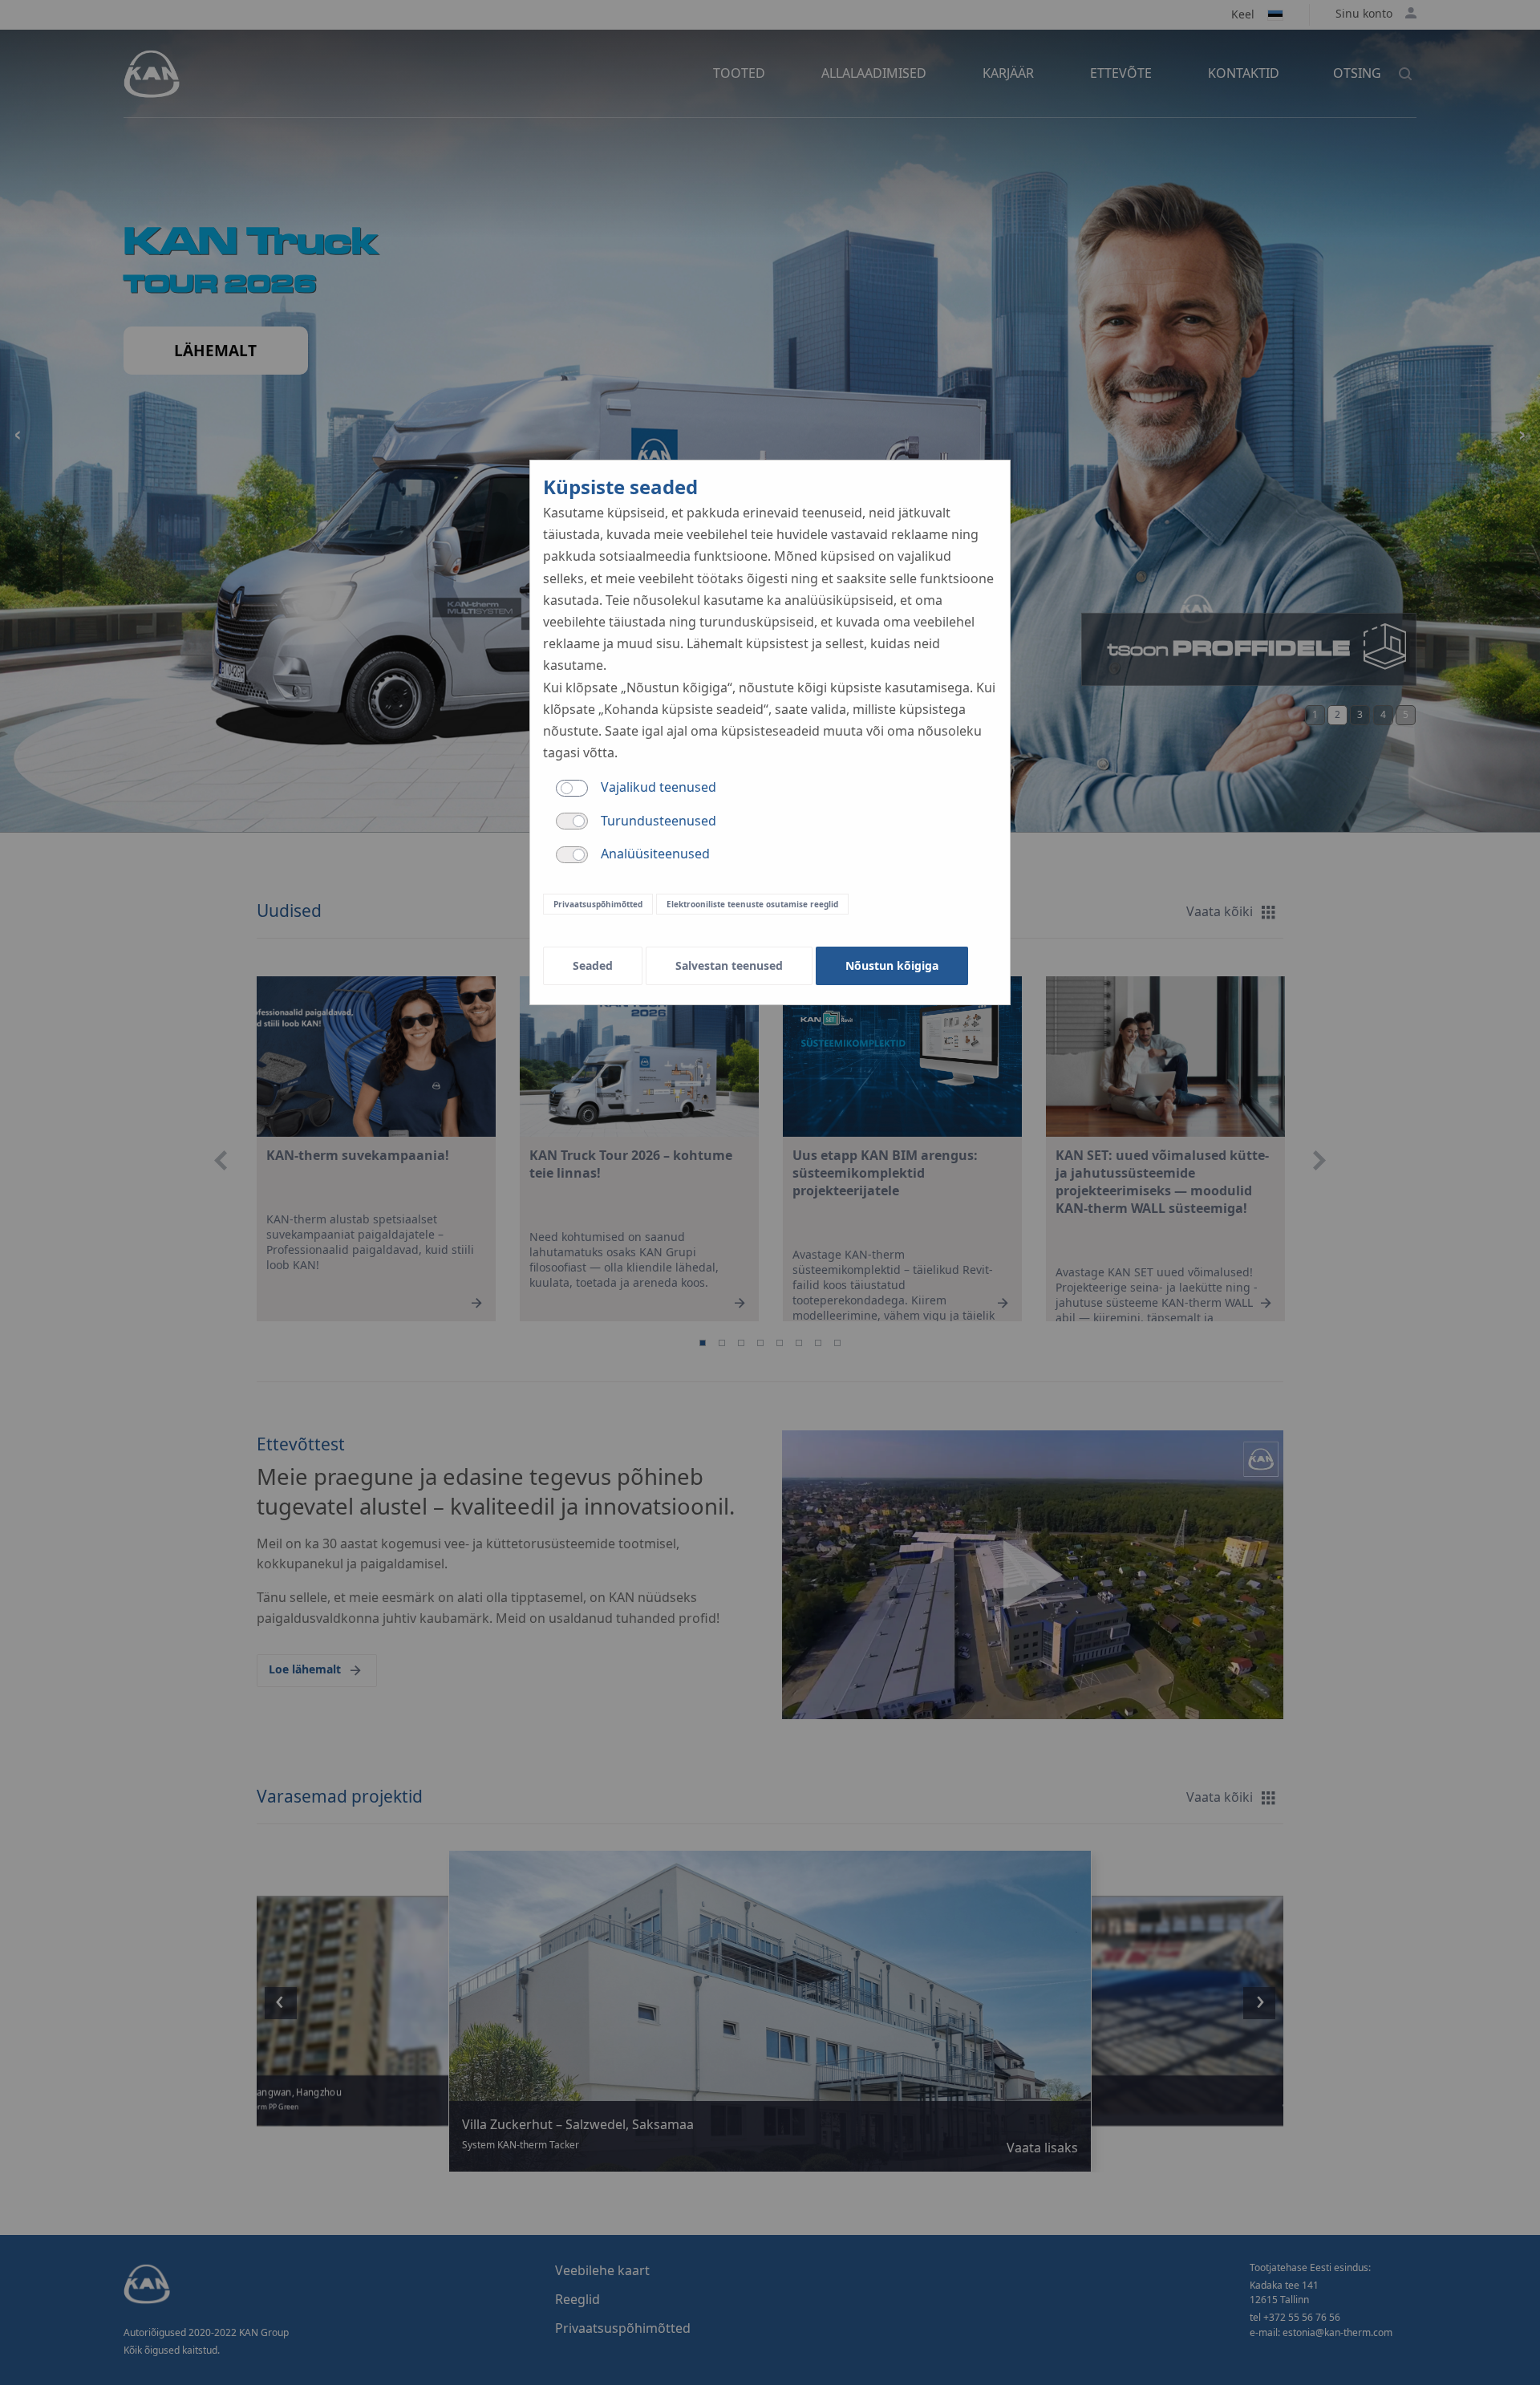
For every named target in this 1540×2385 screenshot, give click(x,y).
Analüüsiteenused (655, 854)
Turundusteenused (659, 821)
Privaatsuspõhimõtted (598, 904)
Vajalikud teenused (659, 787)
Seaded (593, 965)
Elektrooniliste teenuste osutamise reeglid (752, 904)
